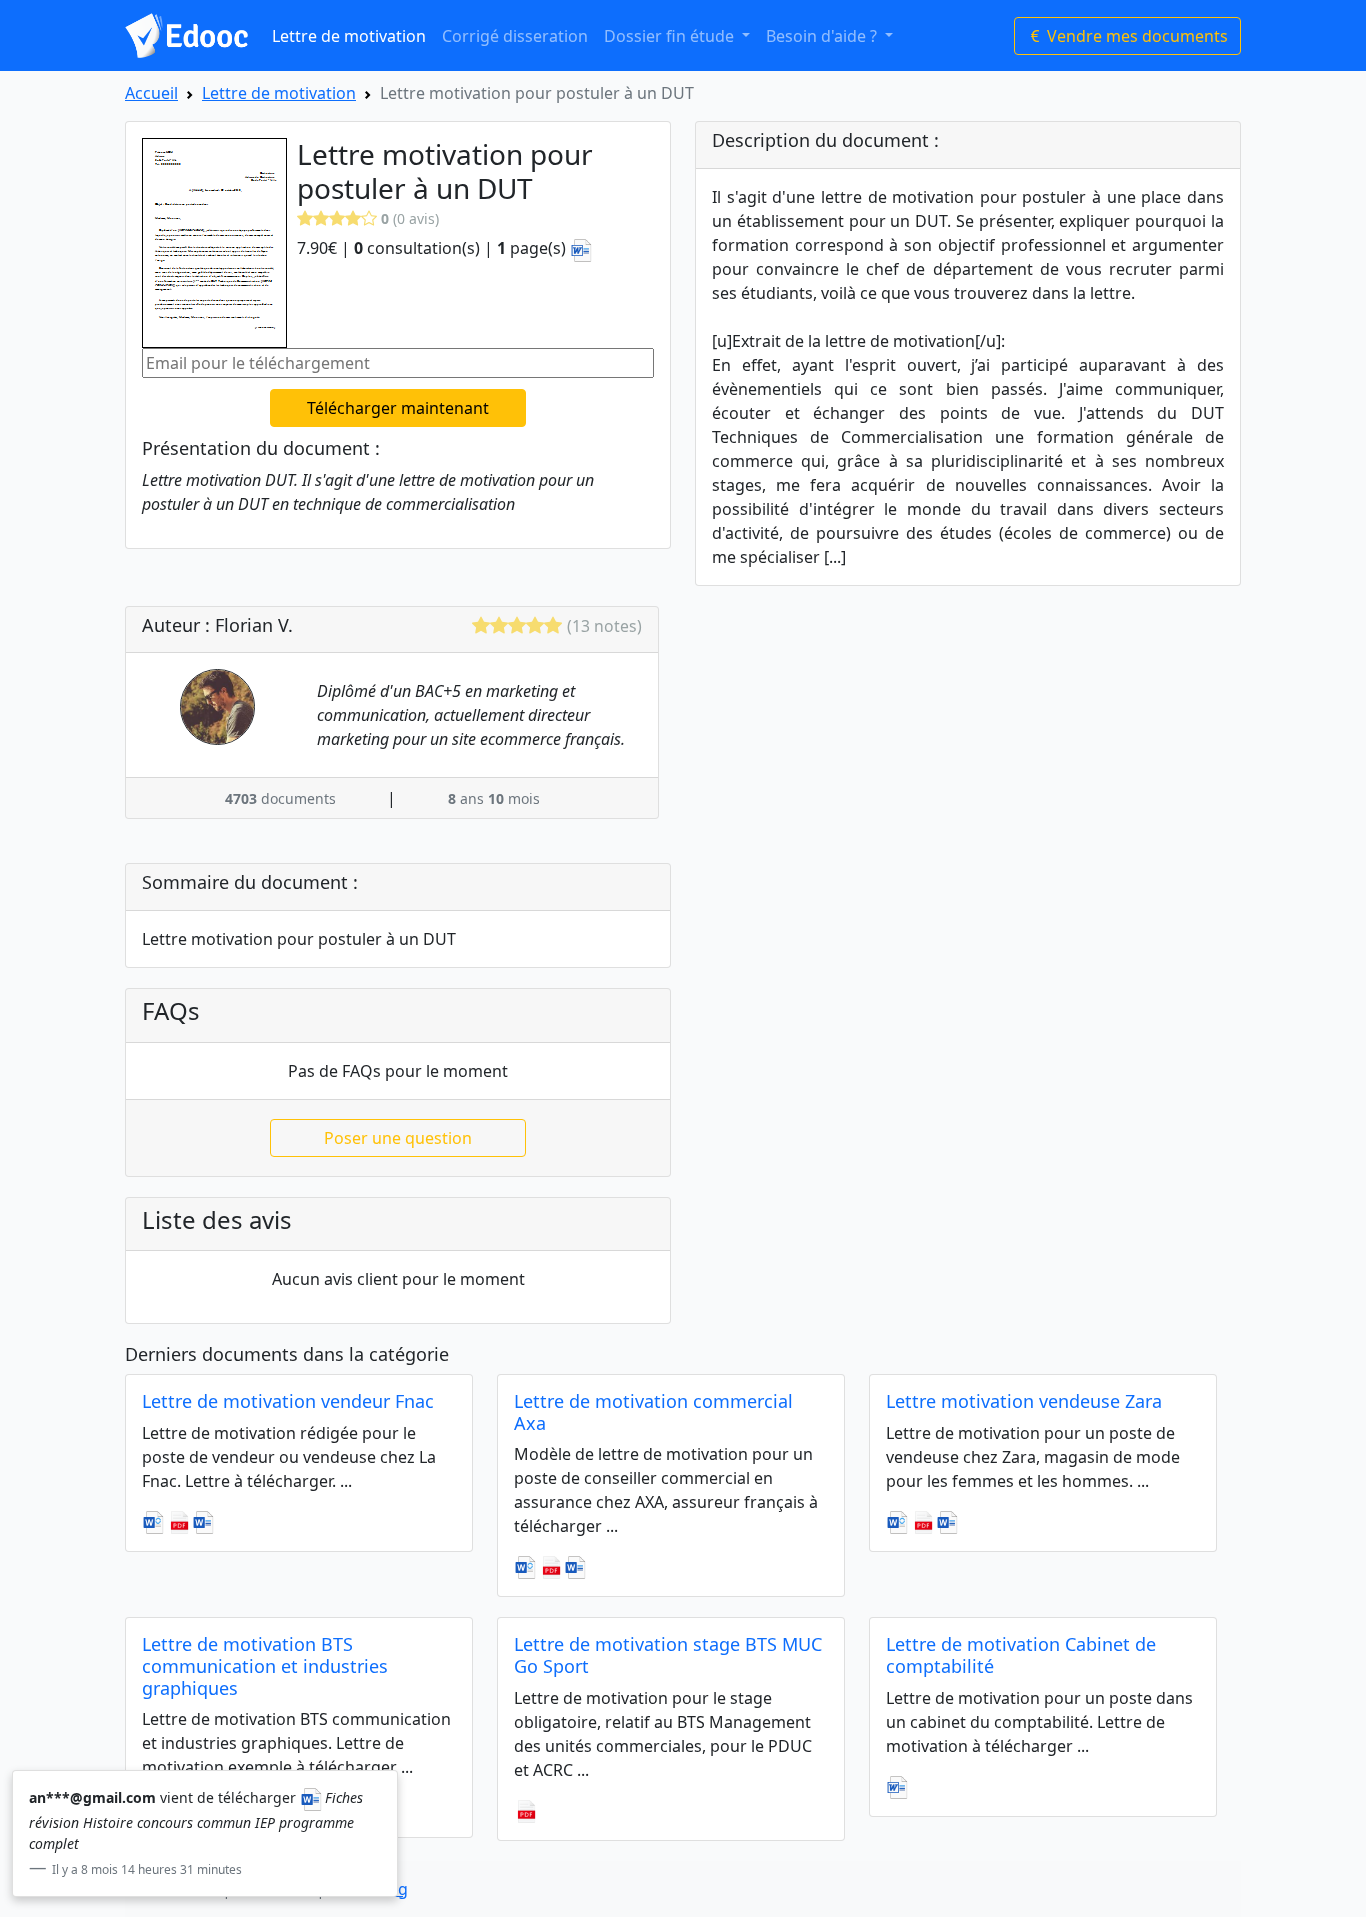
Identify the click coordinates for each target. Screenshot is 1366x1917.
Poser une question (398, 1138)
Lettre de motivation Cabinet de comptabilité (1021, 1655)
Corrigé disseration (515, 36)
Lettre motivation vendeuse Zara (1024, 1401)
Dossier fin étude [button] (671, 36)
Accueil (151, 93)
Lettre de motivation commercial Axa (653, 1412)
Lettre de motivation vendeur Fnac (288, 1401)
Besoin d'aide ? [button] (823, 36)
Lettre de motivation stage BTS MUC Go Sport (668, 1655)
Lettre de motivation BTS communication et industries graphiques (265, 1665)
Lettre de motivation (349, 36)
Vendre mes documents (1135, 36)
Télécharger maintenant (398, 408)
